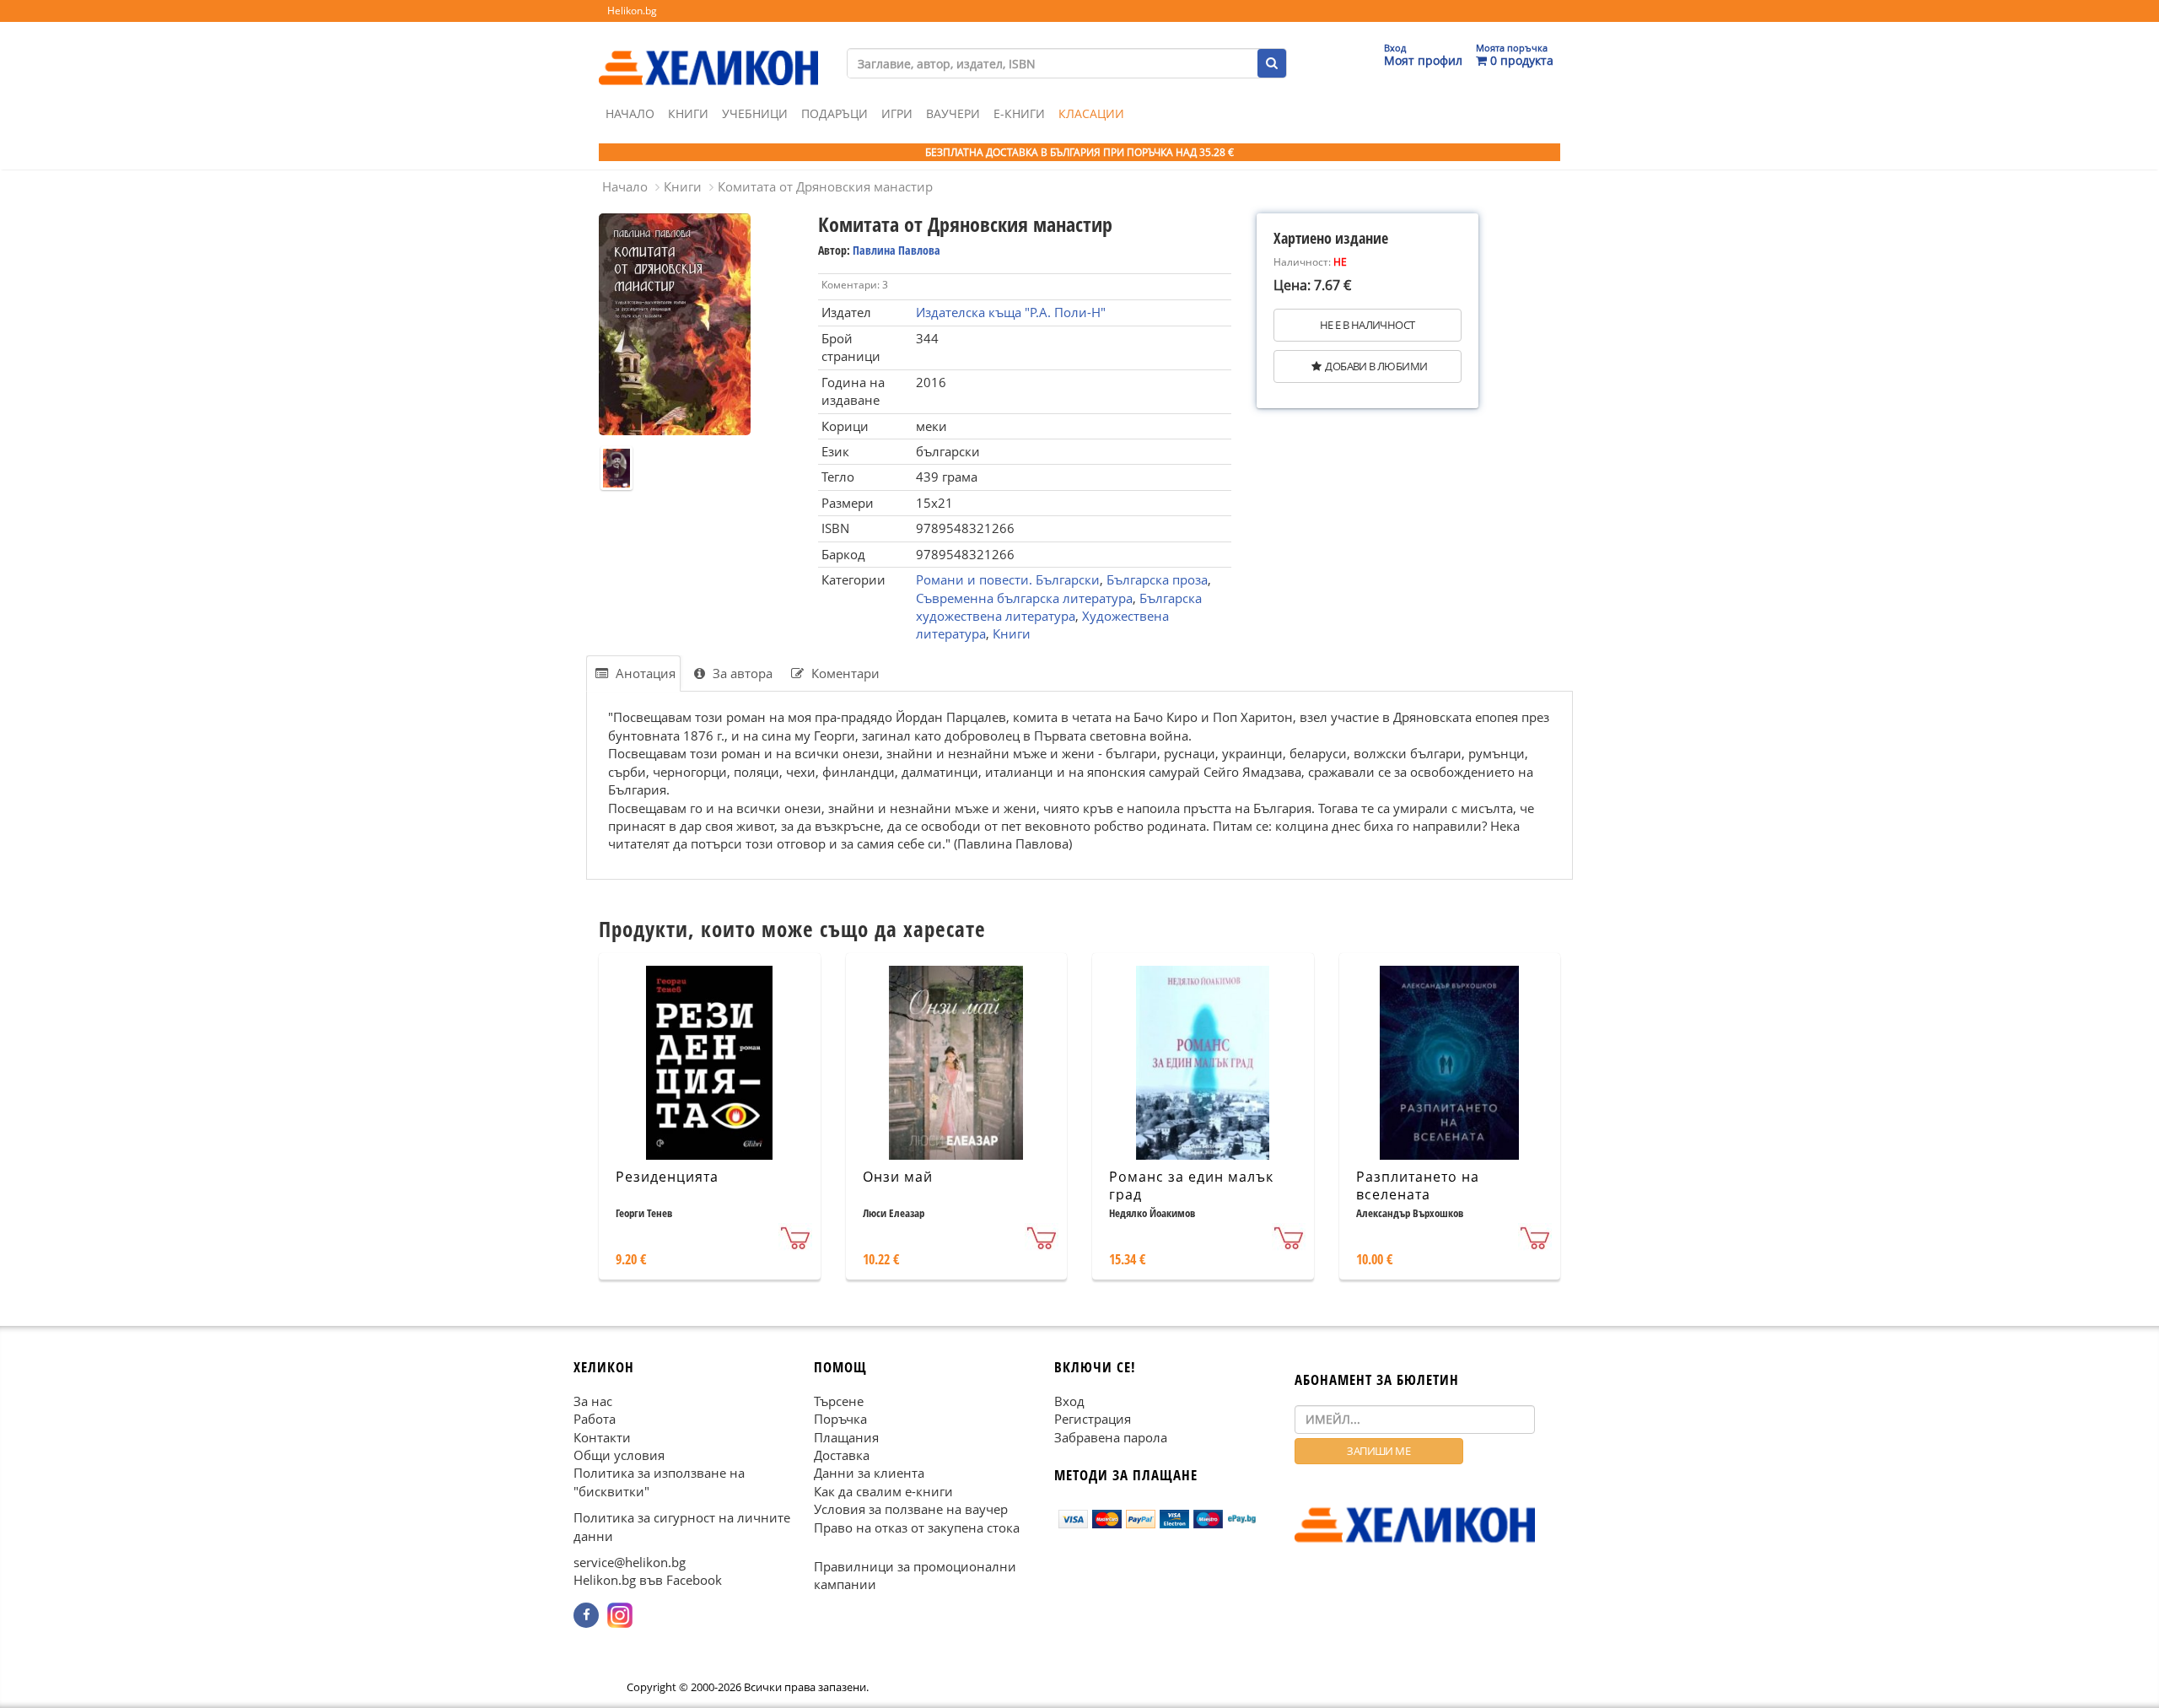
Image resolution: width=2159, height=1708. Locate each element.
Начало (630, 113)
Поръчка (840, 1419)
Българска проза (1157, 579)
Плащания (846, 1437)
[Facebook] (586, 1615)
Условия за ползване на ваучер (911, 1509)
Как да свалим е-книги (883, 1491)
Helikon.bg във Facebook (648, 1581)
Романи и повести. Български (1008, 579)
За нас (593, 1401)
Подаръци (835, 113)
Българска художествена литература (1059, 607)
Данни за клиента (869, 1473)
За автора (741, 673)
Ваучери (953, 113)
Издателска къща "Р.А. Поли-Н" (1011, 312)
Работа (595, 1419)
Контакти (602, 1437)
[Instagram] (620, 1615)
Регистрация (1093, 1419)
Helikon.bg (632, 11)
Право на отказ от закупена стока (917, 1528)
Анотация (644, 673)
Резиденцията (667, 1177)
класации (1091, 113)
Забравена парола (1111, 1437)
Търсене (839, 1401)
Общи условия (619, 1455)
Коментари (844, 673)
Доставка (842, 1455)
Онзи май (898, 1177)
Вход (1069, 1401)
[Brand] (708, 51)
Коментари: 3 (855, 285)
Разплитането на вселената (1418, 1185)
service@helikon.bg (630, 1562)
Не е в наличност (1367, 325)
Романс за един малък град (1191, 1185)
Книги (688, 113)
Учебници (755, 113)
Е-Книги (1019, 113)
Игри (897, 113)
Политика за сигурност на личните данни (682, 1526)
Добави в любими (1376, 366)
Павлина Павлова (896, 250)
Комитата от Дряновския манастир (825, 186)
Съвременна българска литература (1024, 598)
